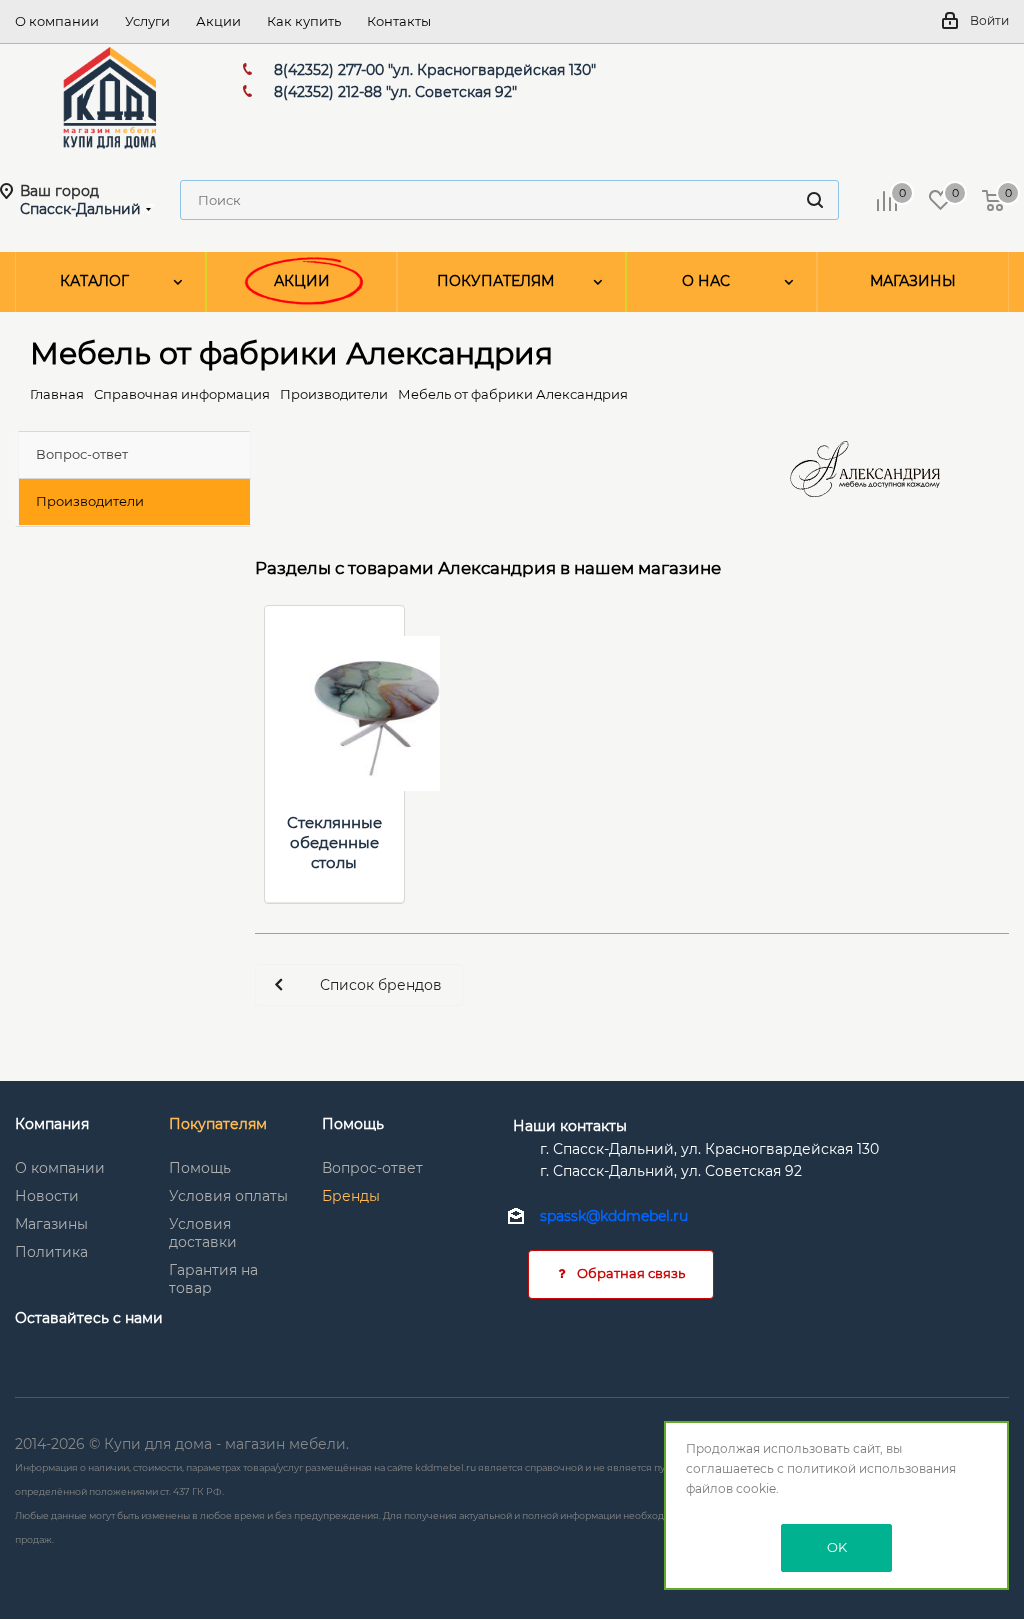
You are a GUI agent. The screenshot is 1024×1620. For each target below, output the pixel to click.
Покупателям (218, 1124)
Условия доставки (203, 1233)
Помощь (200, 1168)
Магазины (51, 1224)
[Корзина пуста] (993, 200)
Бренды (351, 1196)
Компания (52, 1124)
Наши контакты (570, 1126)
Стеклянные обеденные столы (334, 842)
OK (837, 1547)
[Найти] (815, 200)
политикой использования (871, 1468)
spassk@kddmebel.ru (614, 1217)
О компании (60, 1168)
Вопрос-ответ (372, 1168)
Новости (47, 1196)
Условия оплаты (228, 1196)
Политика (51, 1252)
